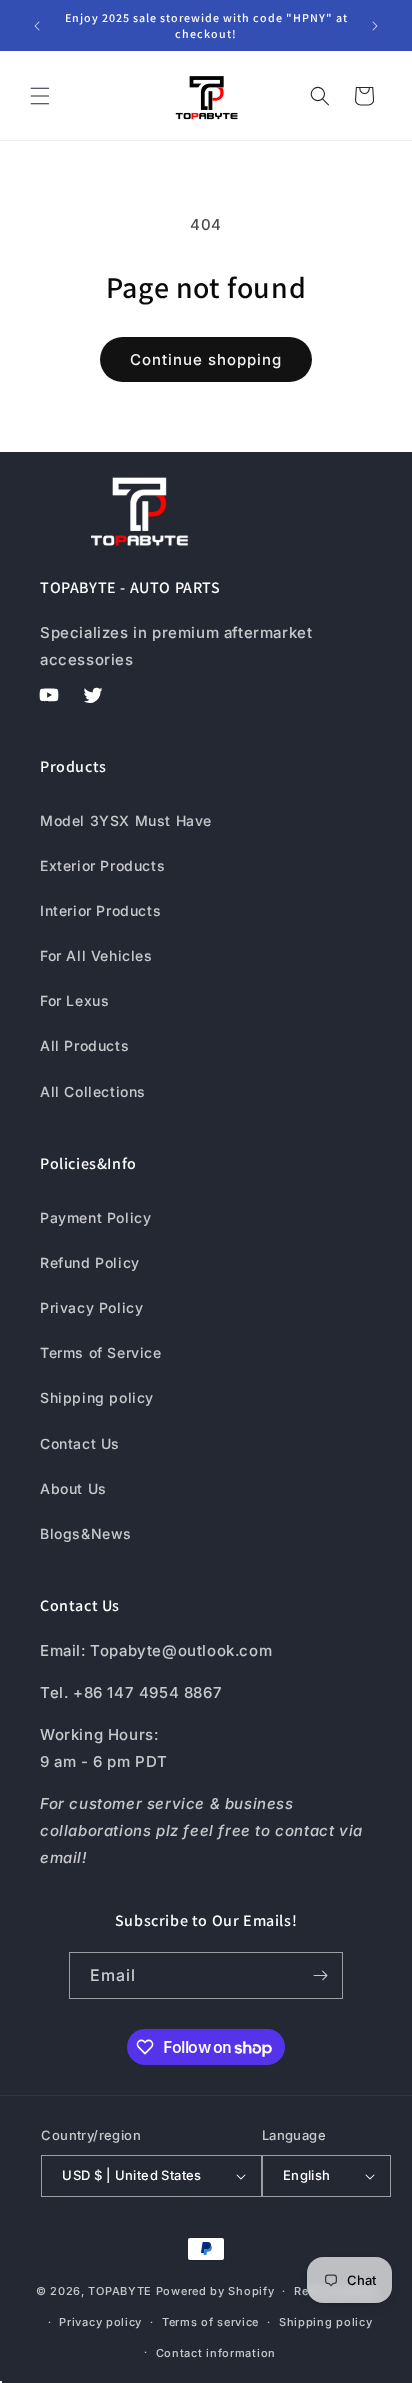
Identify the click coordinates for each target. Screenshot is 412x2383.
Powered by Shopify (215, 2291)
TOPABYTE (120, 2291)
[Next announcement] (375, 26)
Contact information (216, 2353)
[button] (40, 96)
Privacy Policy (91, 1307)
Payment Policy (95, 1217)
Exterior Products (102, 865)
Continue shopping (206, 359)
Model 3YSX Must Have (126, 820)
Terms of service (210, 2322)
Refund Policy (90, 1262)
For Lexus (74, 1000)
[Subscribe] (320, 1975)
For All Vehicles (96, 955)
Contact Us (80, 1443)
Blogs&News (86, 1533)
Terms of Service (101, 1352)
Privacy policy (100, 2322)
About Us (73, 1488)
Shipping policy (97, 1397)
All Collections (93, 1091)
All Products (84, 1045)
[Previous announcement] (37, 26)
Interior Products (100, 910)
